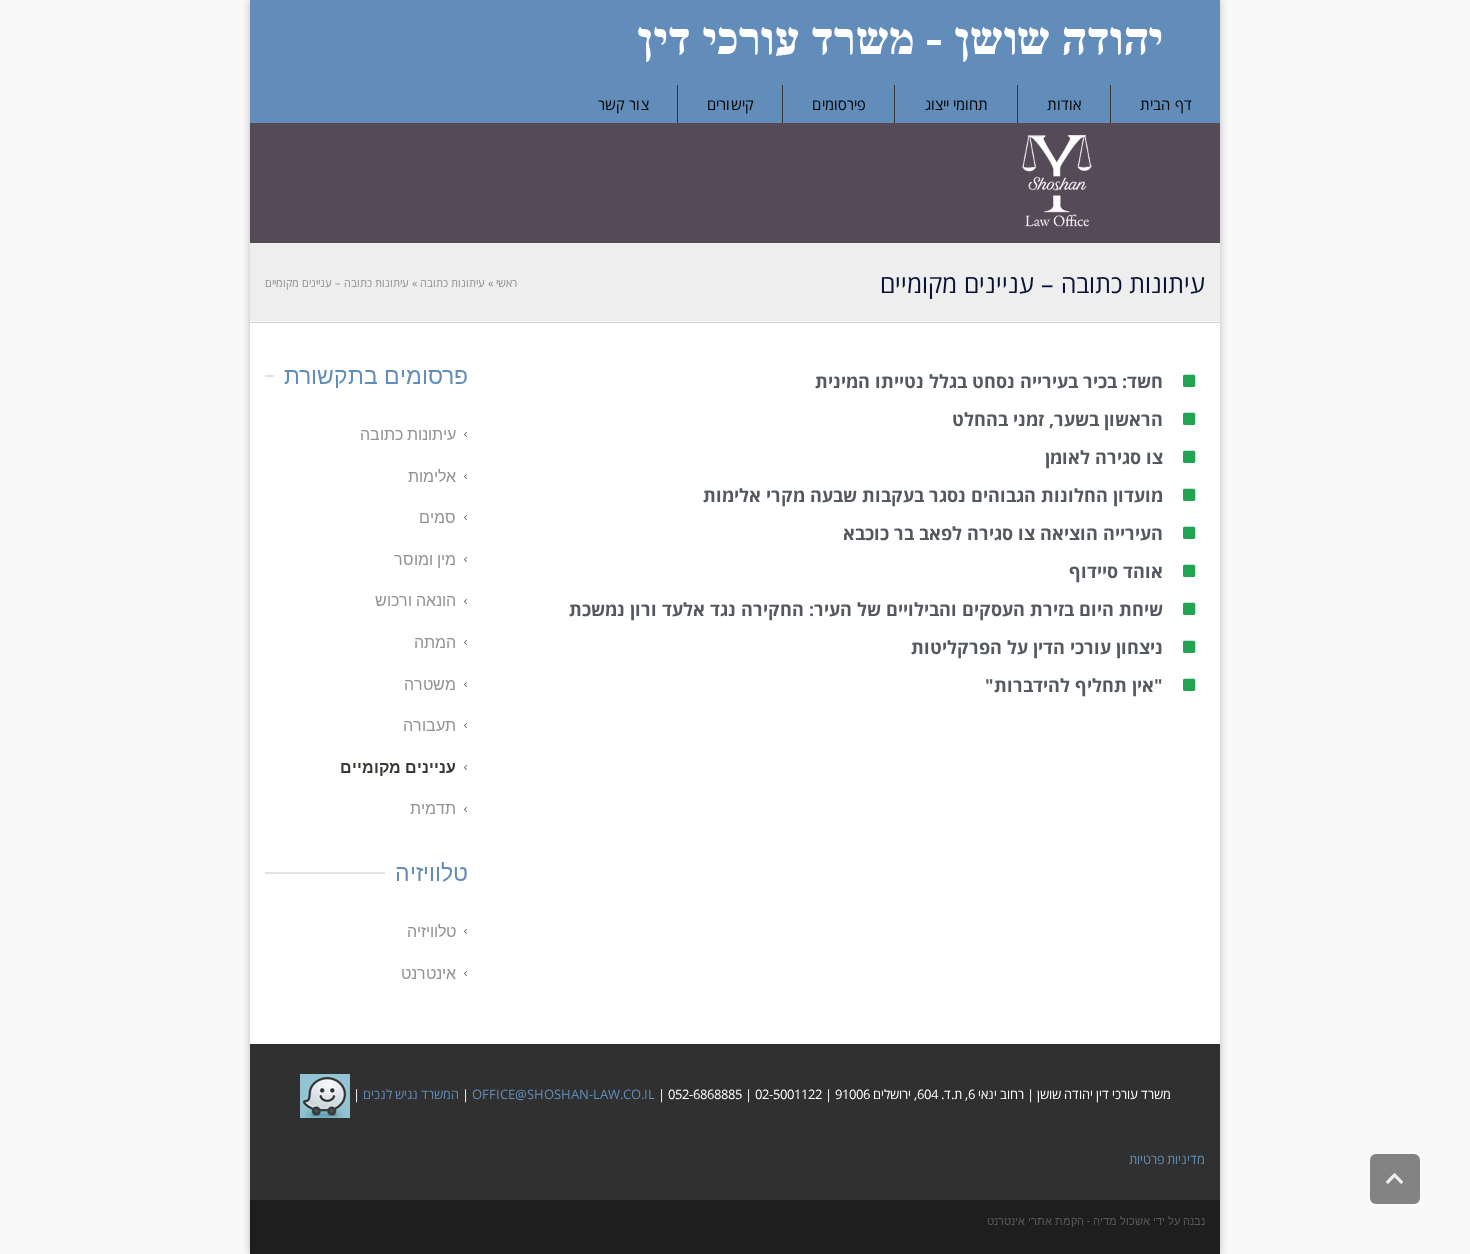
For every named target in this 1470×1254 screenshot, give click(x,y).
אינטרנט (428, 973)
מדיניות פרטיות (1167, 1159)
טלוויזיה (431, 931)
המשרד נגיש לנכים (409, 1095)
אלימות (432, 476)
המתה (435, 642)
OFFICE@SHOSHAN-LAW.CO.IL (563, 1095)
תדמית (433, 808)
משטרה (430, 684)
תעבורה (429, 725)
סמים (437, 517)
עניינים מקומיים (398, 767)
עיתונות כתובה (408, 434)
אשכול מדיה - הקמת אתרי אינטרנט (1068, 1221)
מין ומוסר (425, 559)
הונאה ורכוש (415, 600)
